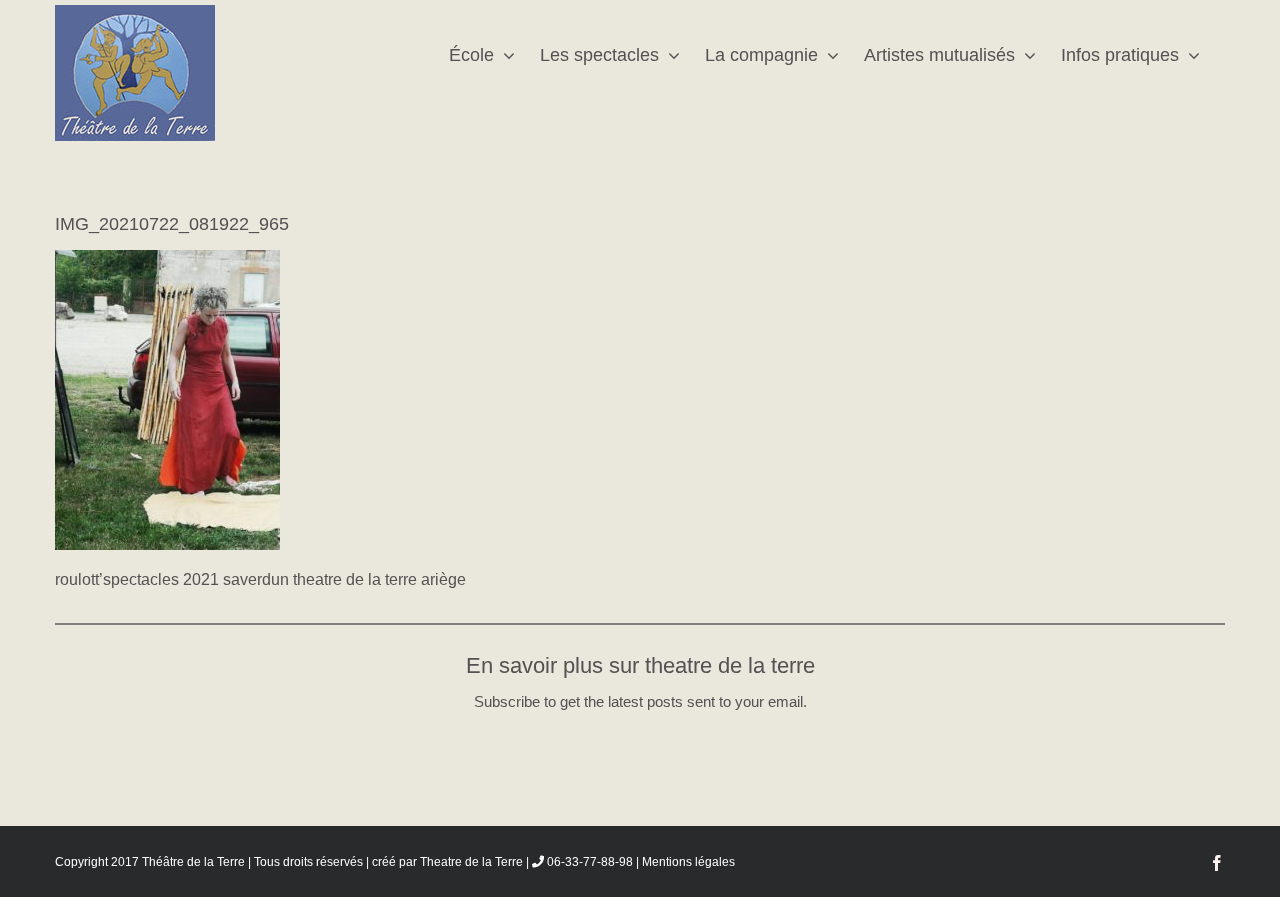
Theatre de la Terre (471, 862)
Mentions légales (688, 862)
